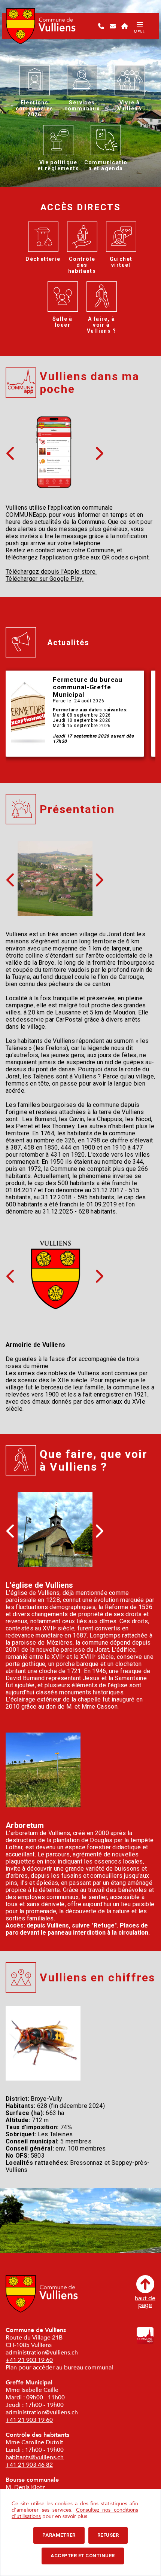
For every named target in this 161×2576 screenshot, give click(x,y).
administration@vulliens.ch (42, 2353)
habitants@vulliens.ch (35, 2457)
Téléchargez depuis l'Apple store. (51, 572)
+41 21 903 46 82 (29, 2465)
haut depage (145, 2301)
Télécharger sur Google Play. (45, 579)
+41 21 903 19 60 (29, 2360)
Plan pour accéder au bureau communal (59, 2368)
